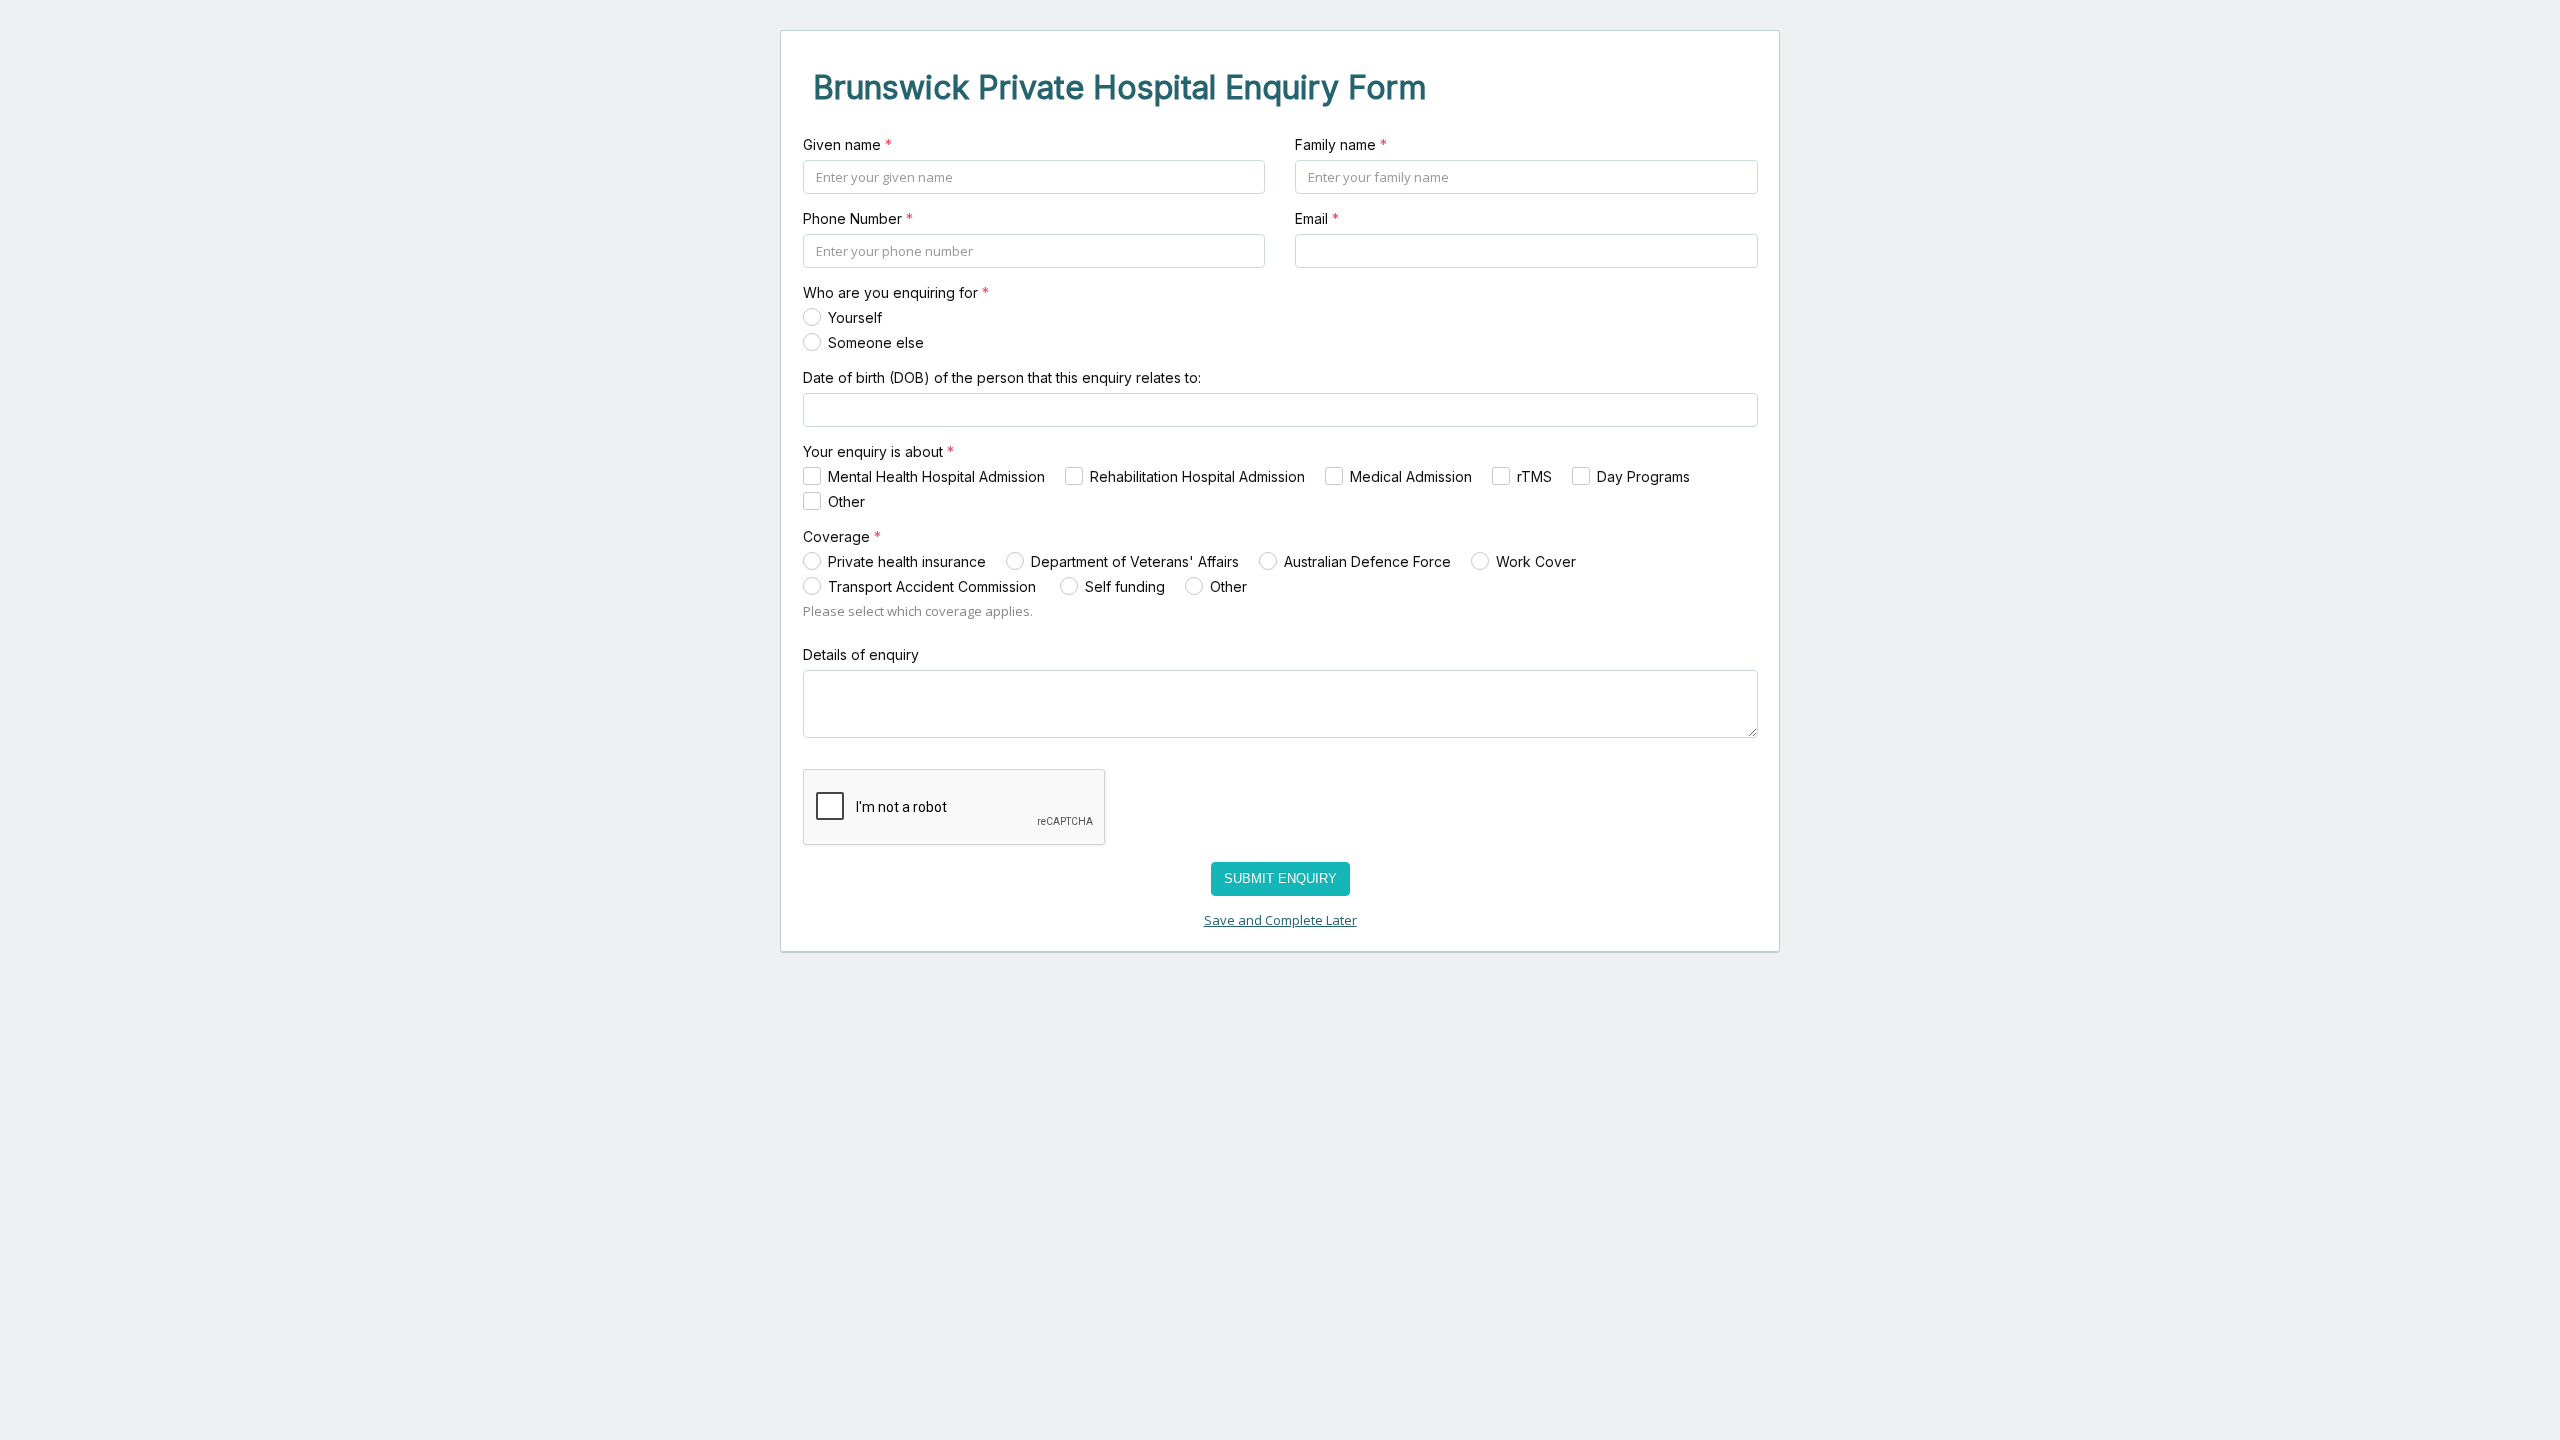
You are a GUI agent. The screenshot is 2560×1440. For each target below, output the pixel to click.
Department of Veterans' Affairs (1135, 561)
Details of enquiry (861, 654)
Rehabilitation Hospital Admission (1197, 476)
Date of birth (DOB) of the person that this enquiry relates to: (1002, 377)
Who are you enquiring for (896, 292)
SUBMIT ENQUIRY (1280, 878)
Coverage (842, 536)
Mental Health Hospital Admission (936, 476)
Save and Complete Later (1280, 920)
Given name (847, 144)
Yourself (855, 317)
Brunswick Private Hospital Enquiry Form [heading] (1120, 87)
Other (846, 501)
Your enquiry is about (878, 451)
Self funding (1125, 586)
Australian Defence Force (1367, 561)
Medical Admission (1411, 476)
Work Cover (1536, 561)
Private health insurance (907, 561)
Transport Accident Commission (934, 586)
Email (1317, 218)
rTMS (1534, 476)
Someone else (876, 342)
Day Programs (1643, 476)
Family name (1341, 144)
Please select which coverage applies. (918, 611)
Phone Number (858, 218)
